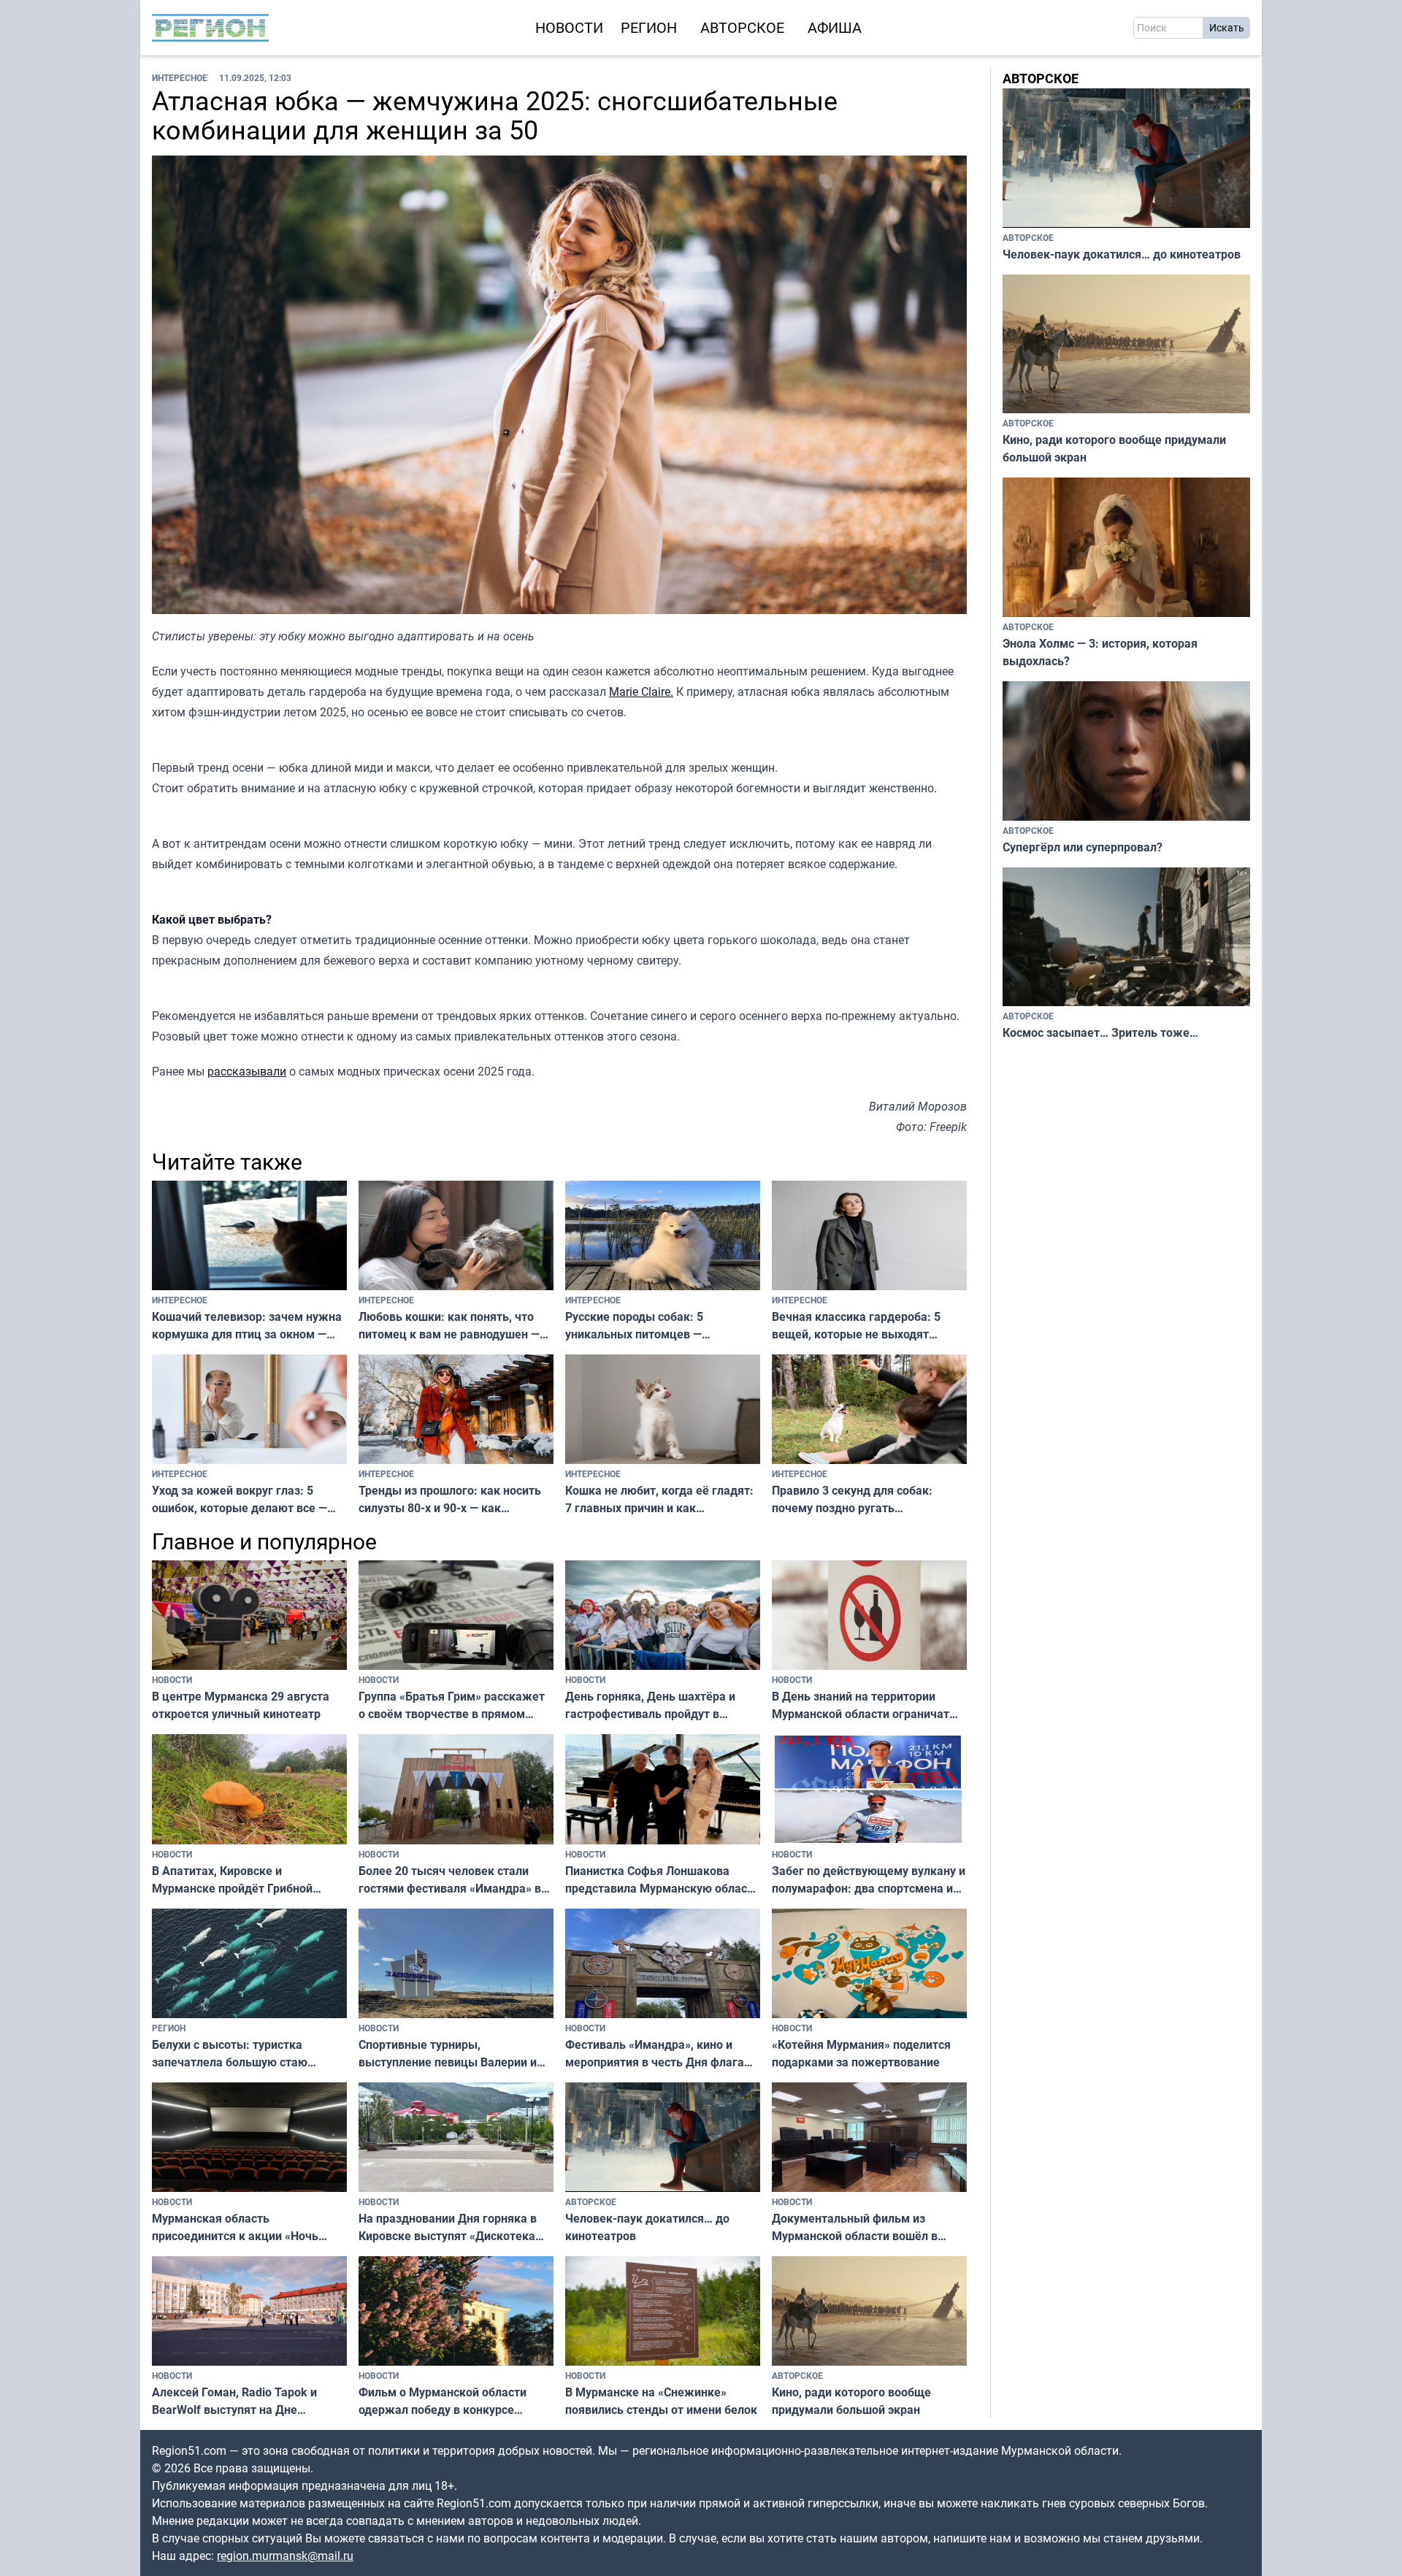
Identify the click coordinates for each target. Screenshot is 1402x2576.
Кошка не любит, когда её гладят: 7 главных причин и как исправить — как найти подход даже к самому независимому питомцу (659, 1499)
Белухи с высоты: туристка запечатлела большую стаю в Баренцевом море (230, 2054)
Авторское (742, 27)
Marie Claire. (641, 691)
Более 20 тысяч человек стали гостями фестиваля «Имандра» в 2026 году (450, 1880)
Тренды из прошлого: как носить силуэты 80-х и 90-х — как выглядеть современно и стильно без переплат (452, 1499)
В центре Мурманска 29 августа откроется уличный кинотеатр (241, 1705)
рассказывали (247, 1071)
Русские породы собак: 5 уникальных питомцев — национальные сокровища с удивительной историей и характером (639, 1326)
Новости (569, 27)
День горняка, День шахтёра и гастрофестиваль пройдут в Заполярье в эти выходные (650, 1705)
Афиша (835, 27)
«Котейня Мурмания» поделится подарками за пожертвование (861, 2053)
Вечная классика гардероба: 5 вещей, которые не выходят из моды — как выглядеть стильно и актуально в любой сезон (868, 1326)
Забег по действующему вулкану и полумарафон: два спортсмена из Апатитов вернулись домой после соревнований (869, 1880)
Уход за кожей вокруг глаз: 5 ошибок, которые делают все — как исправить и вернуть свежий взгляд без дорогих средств (243, 1499)
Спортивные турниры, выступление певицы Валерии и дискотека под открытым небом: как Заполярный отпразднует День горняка (451, 2054)
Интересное (180, 77)
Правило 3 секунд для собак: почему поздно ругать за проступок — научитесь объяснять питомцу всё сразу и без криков (854, 1499)
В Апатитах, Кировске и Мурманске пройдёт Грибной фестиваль (232, 1880)
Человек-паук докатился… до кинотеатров (647, 2227)
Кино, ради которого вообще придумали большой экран (851, 2401)
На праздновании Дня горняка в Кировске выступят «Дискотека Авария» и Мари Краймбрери (448, 2227)
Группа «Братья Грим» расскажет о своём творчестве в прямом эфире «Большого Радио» (452, 1705)
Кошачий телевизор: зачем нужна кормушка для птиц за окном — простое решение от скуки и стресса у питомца (247, 1326)
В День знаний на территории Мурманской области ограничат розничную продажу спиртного (861, 1705)
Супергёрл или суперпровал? (1083, 847)
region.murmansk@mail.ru (285, 2556)
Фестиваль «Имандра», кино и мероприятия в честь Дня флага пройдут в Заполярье (655, 2054)
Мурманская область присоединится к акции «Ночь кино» (235, 2227)
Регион (649, 27)
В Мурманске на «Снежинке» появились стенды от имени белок (661, 2401)
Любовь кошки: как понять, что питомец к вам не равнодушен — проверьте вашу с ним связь (449, 1326)
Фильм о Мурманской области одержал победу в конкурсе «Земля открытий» (443, 2401)
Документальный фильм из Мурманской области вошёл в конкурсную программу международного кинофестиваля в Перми (869, 2227)
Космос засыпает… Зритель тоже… (1100, 1032)
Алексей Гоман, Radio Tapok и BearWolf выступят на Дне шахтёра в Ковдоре (234, 2401)
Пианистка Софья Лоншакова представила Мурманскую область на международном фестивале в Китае (662, 1880)
